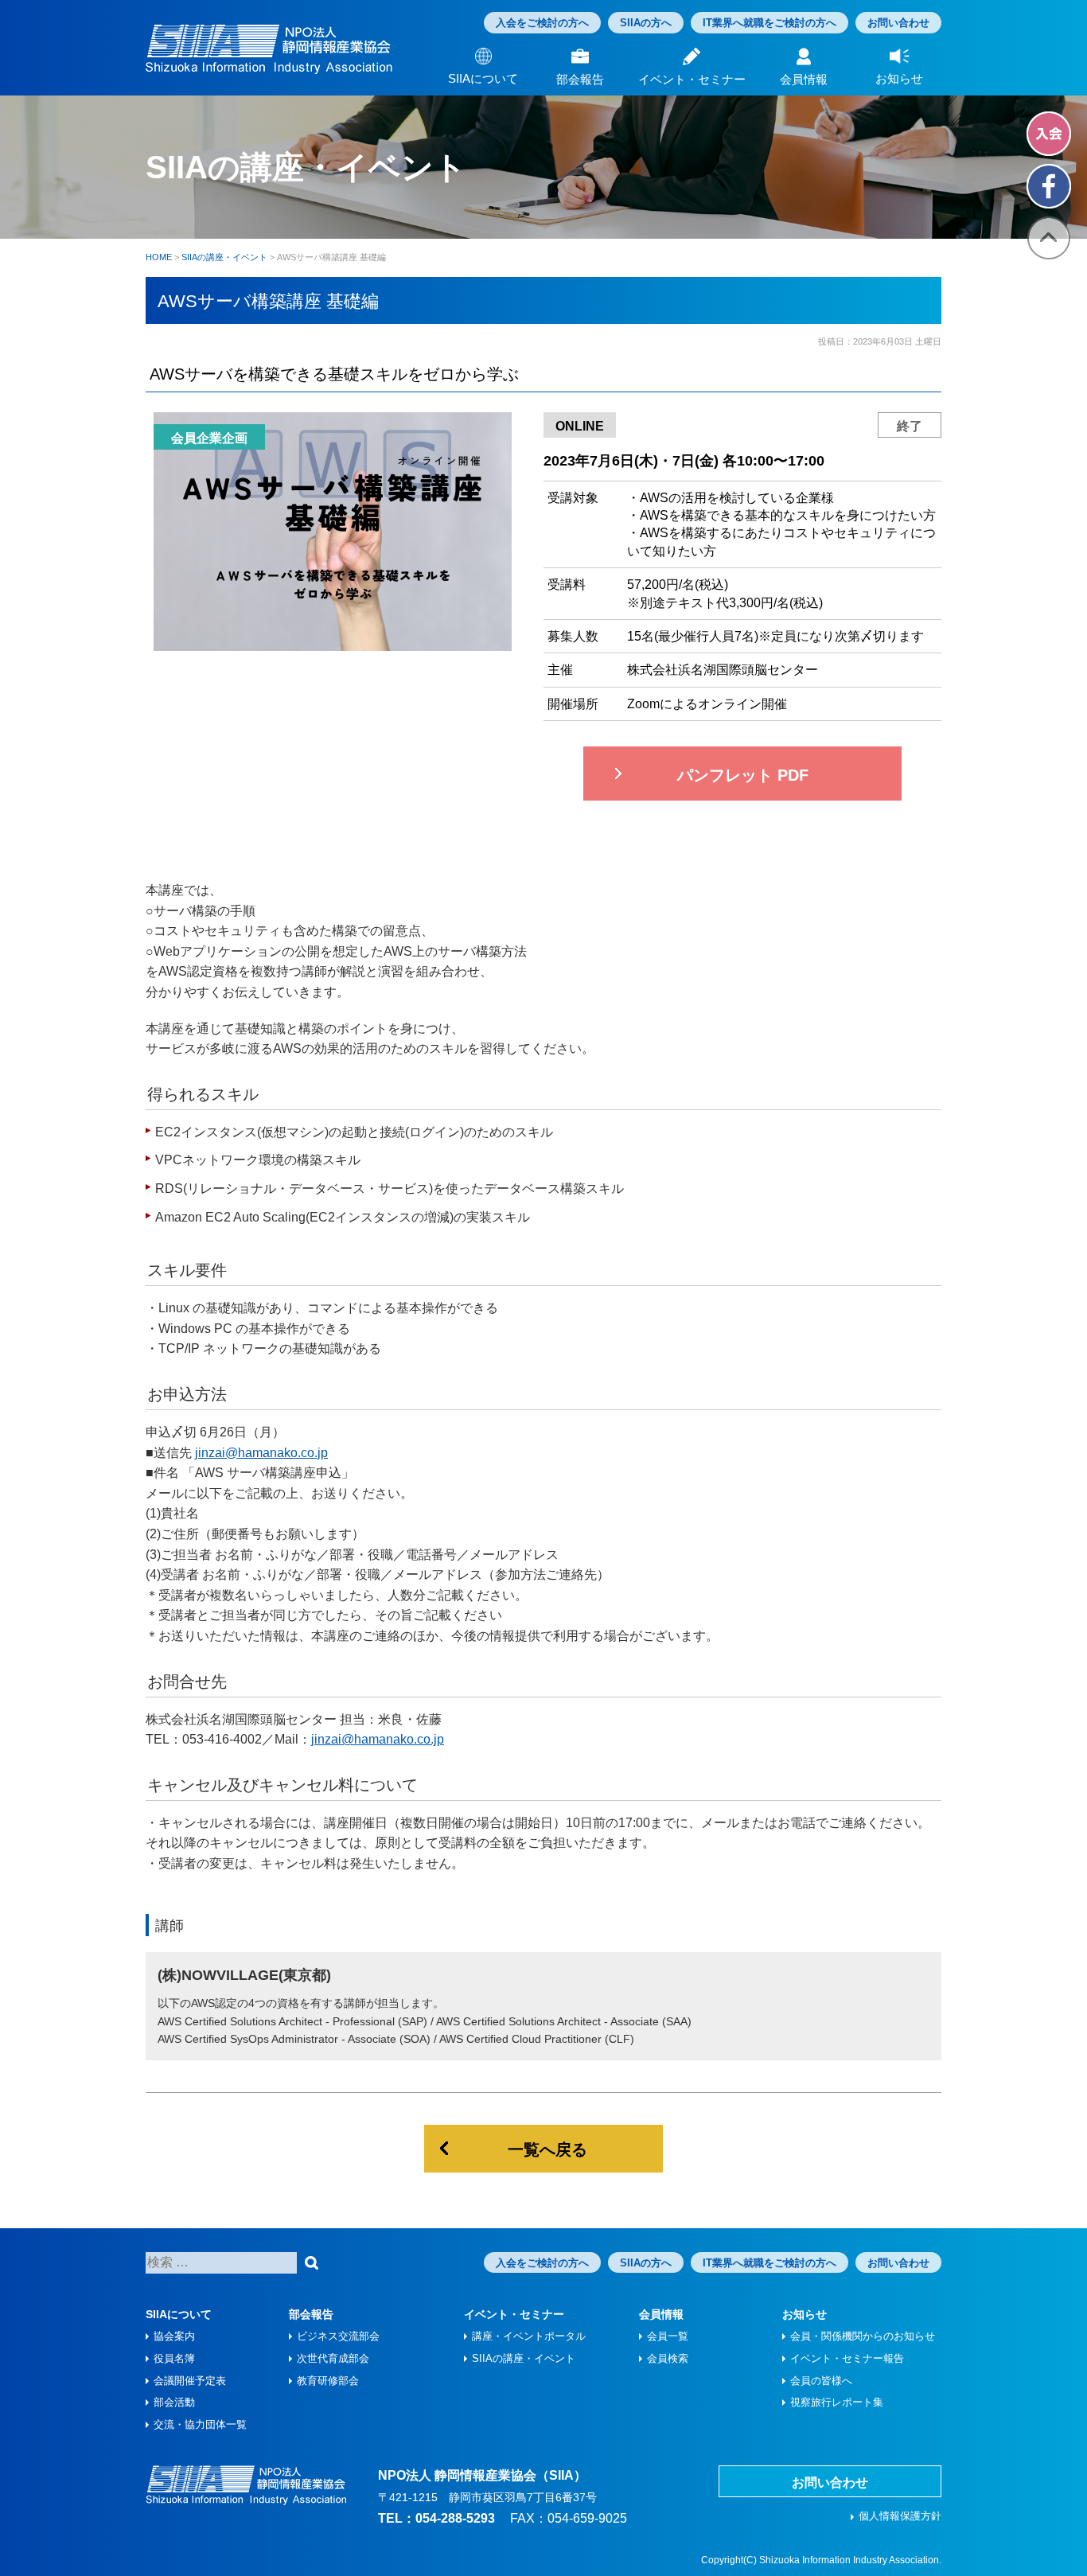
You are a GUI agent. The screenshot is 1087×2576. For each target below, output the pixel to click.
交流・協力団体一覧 (200, 2424)
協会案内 (174, 2336)
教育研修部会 (328, 2381)
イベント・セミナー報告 (847, 2358)
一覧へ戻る (547, 2149)
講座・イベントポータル (529, 2336)
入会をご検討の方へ (542, 23)
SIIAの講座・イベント (524, 2358)
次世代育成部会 (333, 2358)
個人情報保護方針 (900, 2516)
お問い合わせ (898, 23)
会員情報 (661, 2314)
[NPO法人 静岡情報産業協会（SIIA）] (269, 49)
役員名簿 (174, 2358)
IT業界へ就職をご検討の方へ (769, 23)
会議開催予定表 (190, 2381)
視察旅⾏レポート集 (837, 2402)
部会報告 (311, 2314)
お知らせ (805, 2314)
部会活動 (174, 2402)
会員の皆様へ (821, 2381)
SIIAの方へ (646, 23)
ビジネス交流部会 (338, 2336)
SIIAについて (179, 2314)
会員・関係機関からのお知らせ (863, 2336)
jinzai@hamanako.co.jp (261, 1453)
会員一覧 (668, 2336)
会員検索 (668, 2358)
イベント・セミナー (514, 2314)
